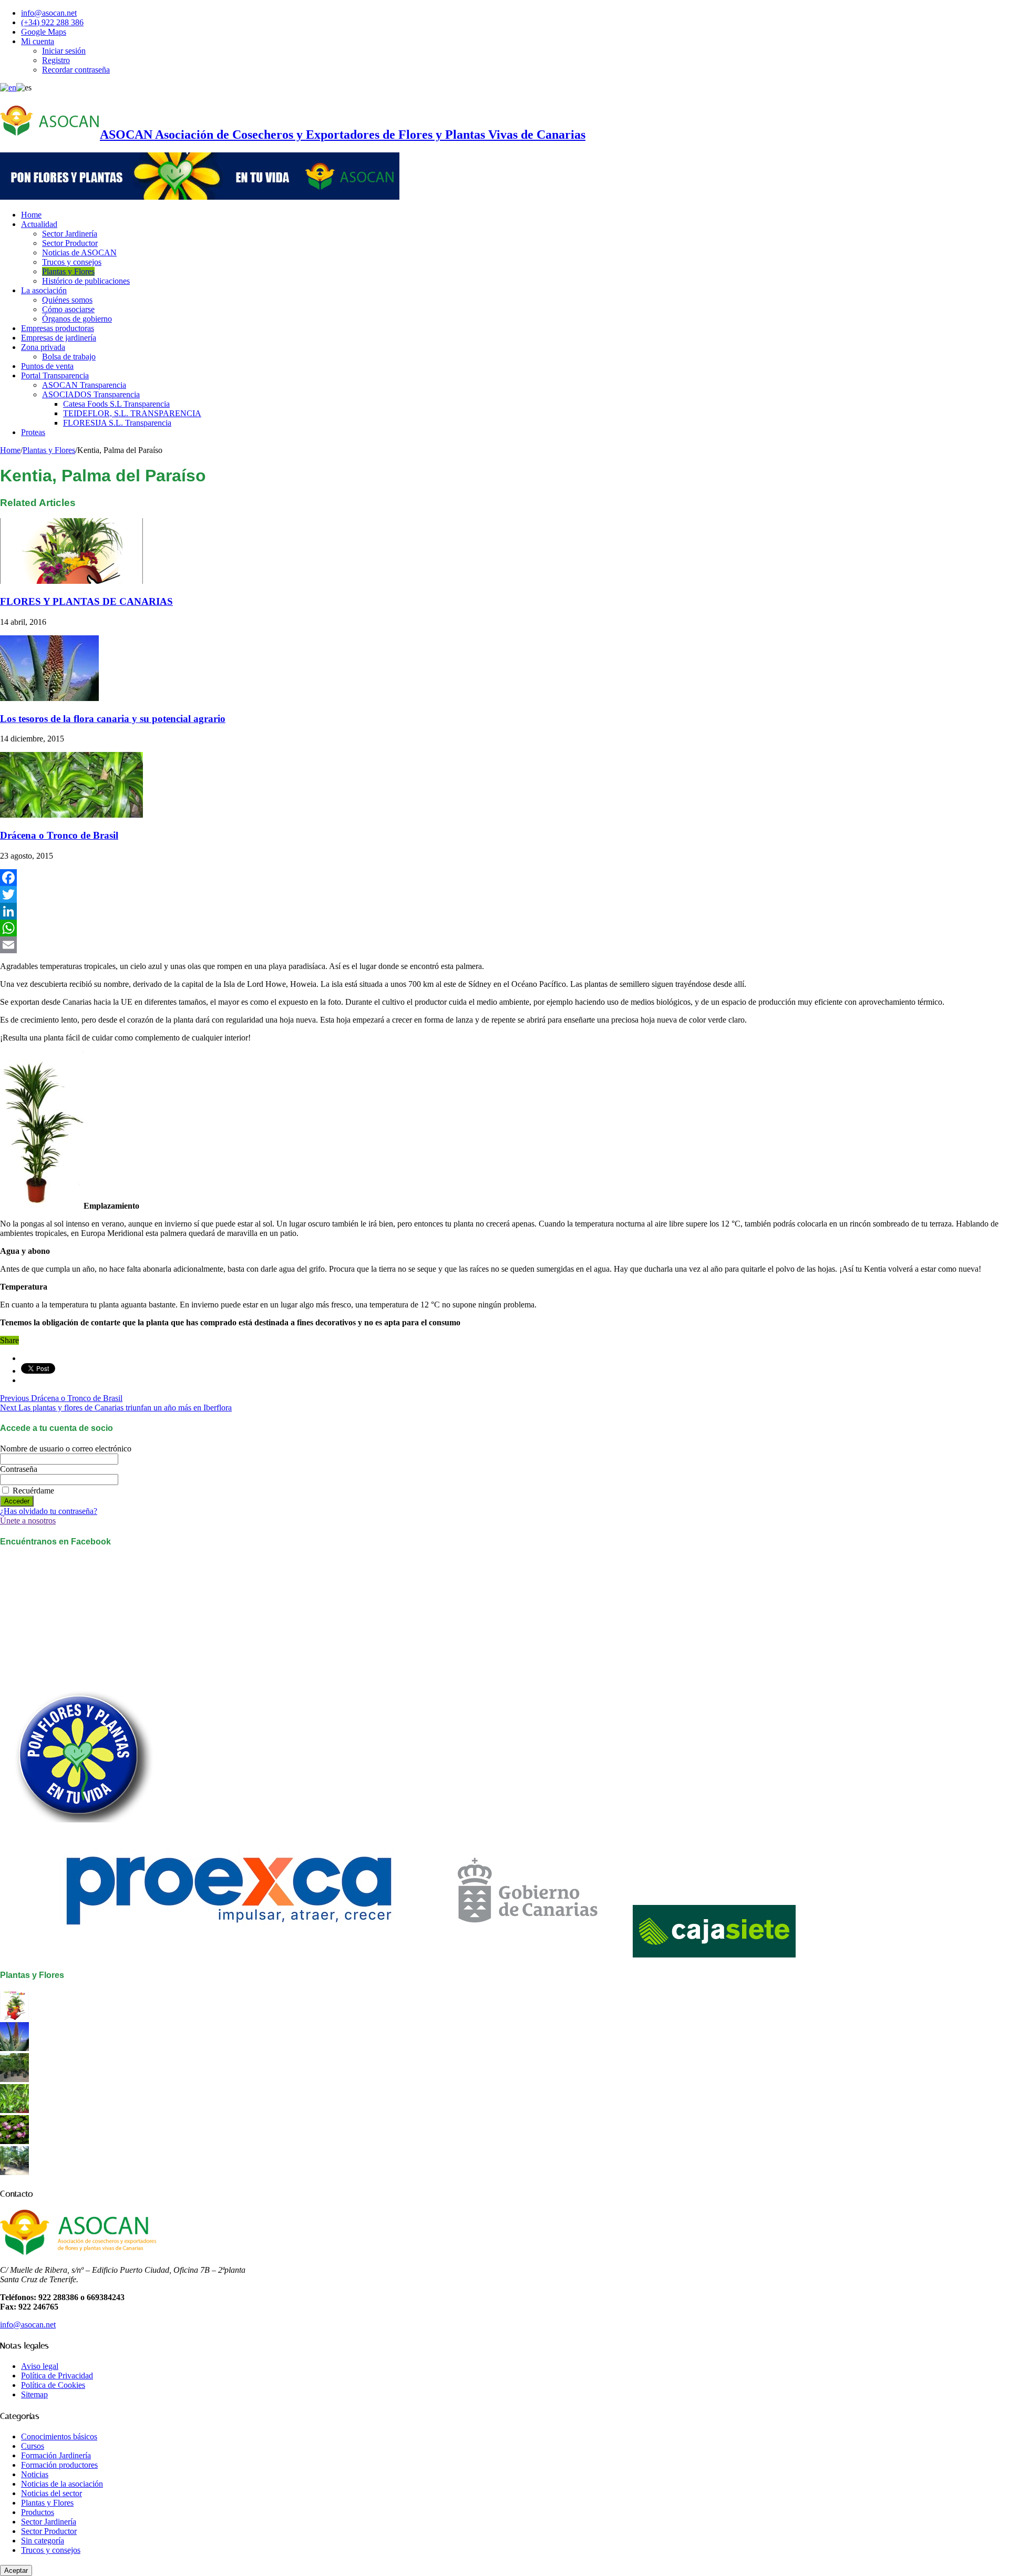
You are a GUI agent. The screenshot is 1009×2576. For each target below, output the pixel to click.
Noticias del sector (52, 2493)
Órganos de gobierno (77, 319)
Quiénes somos (67, 300)
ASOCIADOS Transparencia (91, 394)
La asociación (44, 290)
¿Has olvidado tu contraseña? (49, 1511)
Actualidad (39, 224)
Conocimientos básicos (59, 2436)
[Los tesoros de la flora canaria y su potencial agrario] (14, 2048)
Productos (38, 2512)
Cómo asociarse (68, 309)
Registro (56, 60)
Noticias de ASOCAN (79, 253)
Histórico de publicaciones (86, 281)
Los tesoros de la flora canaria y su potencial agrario (113, 719)
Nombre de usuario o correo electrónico (66, 1449)
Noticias (35, 2474)
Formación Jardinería (56, 2455)
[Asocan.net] (200, 197)
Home (31, 215)
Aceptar (16, 2570)
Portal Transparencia (55, 375)
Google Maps (44, 32)
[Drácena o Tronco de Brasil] (14, 2110)
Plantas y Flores (68, 271)
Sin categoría (43, 2541)
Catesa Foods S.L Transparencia (116, 404)
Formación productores (59, 2465)
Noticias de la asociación (62, 2484)
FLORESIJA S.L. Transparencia (117, 423)
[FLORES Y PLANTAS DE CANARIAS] (14, 2017)
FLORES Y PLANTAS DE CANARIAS (86, 601)
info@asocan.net (49, 13)
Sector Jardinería (70, 234)
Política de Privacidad (57, 2376)
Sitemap (34, 2394)
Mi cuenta (38, 41)
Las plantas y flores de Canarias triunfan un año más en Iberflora (116, 1408)
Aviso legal (40, 2366)
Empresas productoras (58, 328)
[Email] (504, 945)
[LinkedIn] (504, 911)
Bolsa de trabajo (69, 357)
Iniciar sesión (64, 51)
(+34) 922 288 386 (52, 22)
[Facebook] (504, 878)
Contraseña (19, 1469)
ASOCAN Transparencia (84, 385)
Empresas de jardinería (59, 338)
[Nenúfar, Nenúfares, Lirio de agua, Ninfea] (14, 2141)
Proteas (33, 432)
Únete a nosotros (28, 1521)
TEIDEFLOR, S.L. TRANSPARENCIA (132, 413)
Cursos (33, 2446)
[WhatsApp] (504, 928)
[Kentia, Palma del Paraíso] (14, 2079)
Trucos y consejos (72, 262)
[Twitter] (504, 894)
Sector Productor (70, 243)
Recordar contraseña (76, 70)
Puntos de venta (47, 366)
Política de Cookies (53, 2385)
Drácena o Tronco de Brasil (59, 835)
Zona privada (43, 347)
